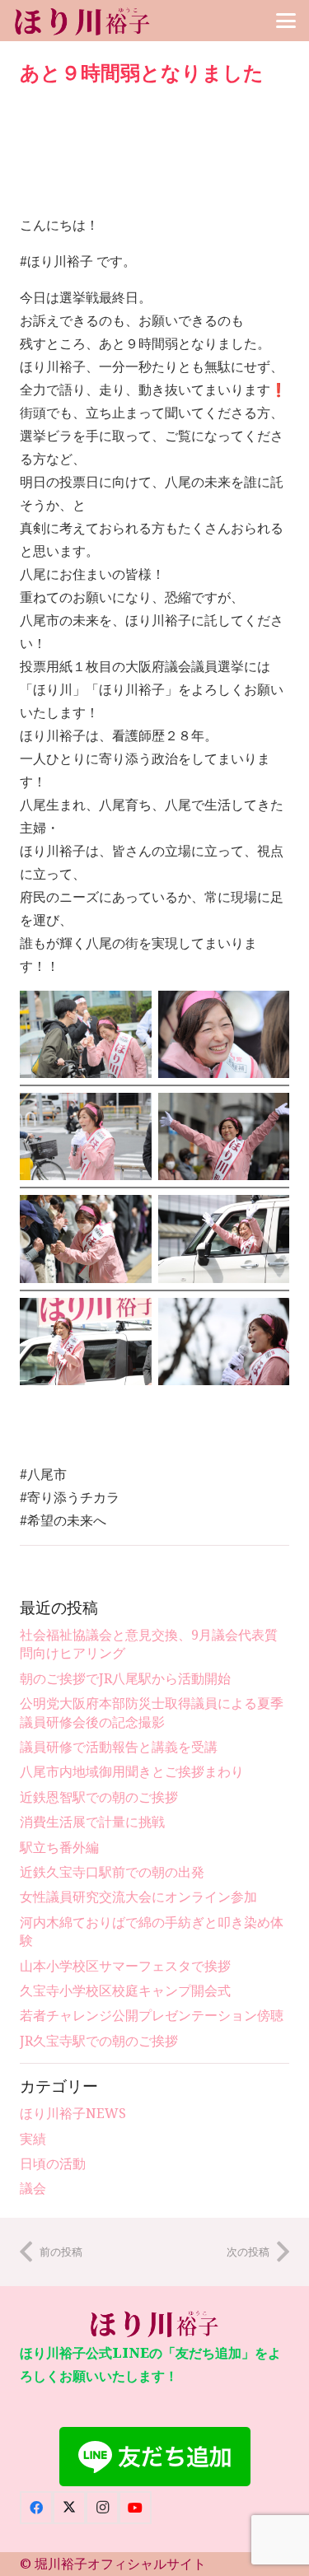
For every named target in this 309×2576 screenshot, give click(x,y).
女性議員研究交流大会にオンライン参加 (138, 1897)
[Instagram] (102, 2508)
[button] (286, 21)
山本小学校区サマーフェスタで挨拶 (125, 1966)
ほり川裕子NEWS (73, 2113)
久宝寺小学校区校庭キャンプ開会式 (125, 1990)
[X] (69, 2508)
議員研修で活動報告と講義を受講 (119, 1747)
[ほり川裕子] (83, 21)
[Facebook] (36, 2508)
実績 (33, 2139)
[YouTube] (135, 2508)
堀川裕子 (61, 2564)
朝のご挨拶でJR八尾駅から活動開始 (125, 1678)
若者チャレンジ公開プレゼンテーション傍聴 (152, 2015)
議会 (33, 2188)
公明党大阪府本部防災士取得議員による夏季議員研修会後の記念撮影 (152, 1712)
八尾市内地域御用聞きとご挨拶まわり (132, 1771)
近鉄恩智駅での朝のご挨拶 (99, 1797)
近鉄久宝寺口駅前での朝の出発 (112, 1872)
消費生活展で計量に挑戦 (92, 1822)
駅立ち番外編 (59, 1847)
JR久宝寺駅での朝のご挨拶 (99, 2041)
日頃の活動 (53, 2163)
